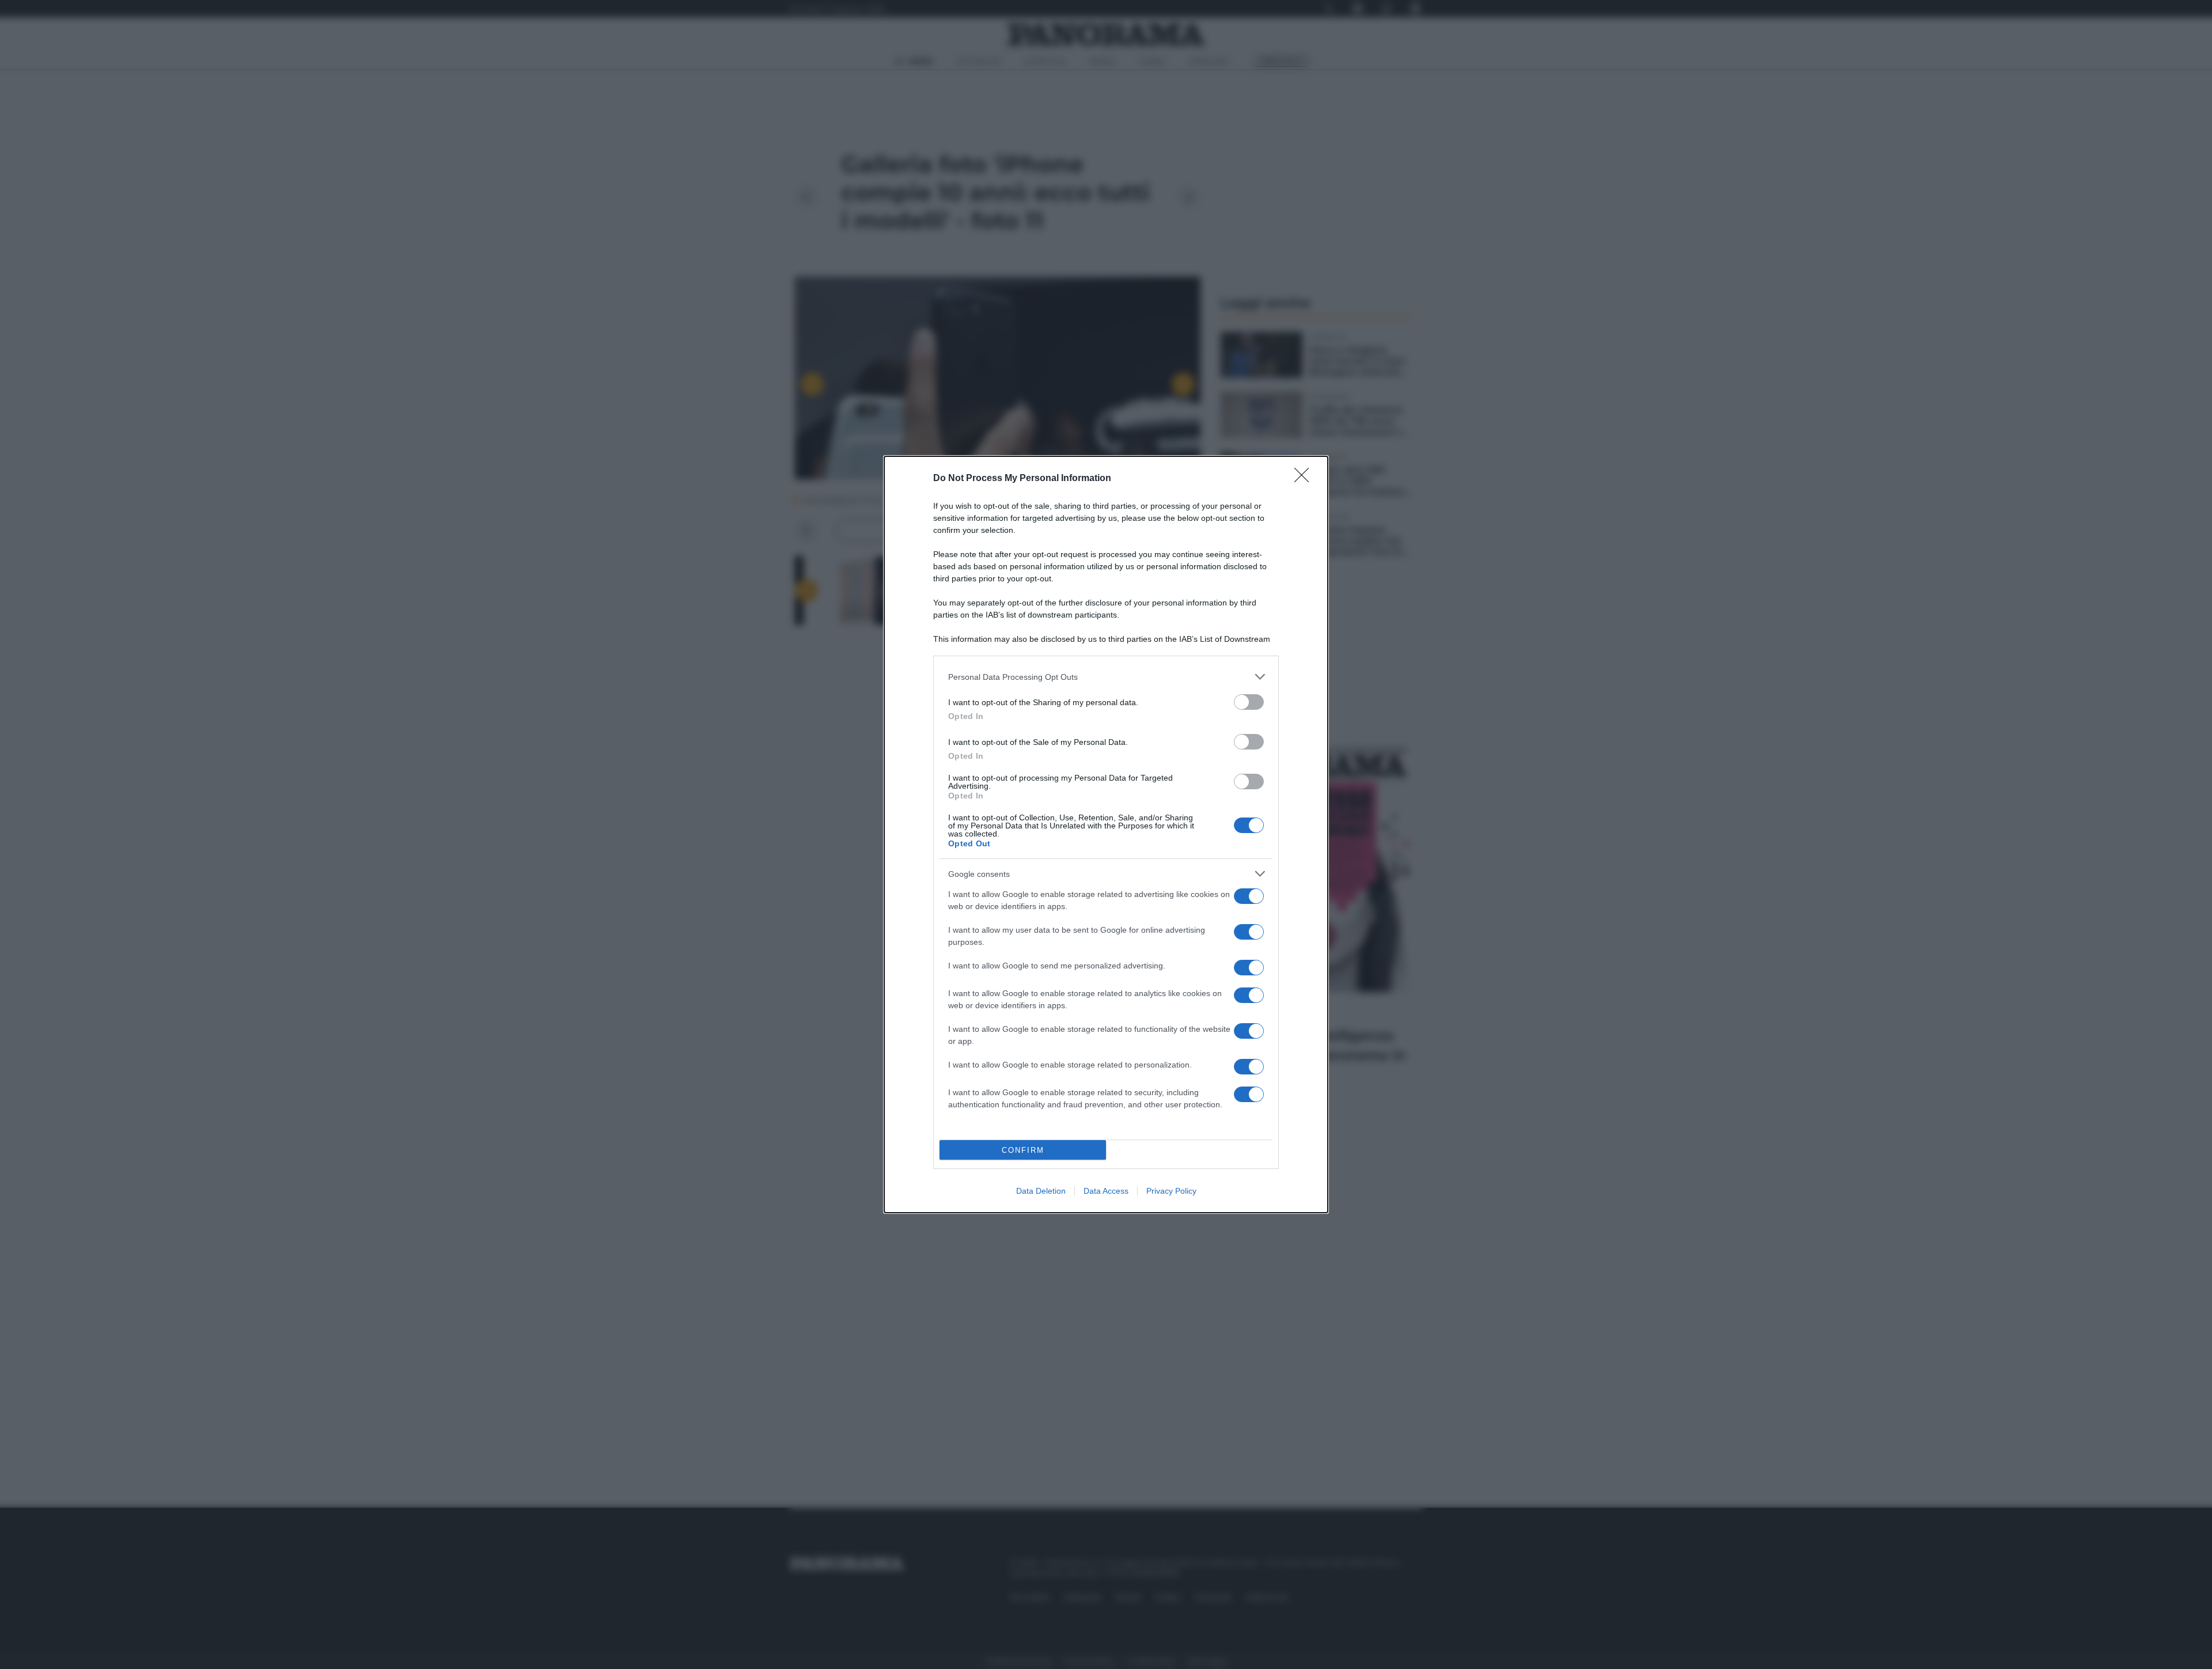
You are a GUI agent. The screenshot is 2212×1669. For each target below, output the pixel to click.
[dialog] (1106, 834)
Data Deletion (1041, 1191)
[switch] (1249, 702)
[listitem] (1106, 677)
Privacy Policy (1171, 1191)
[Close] (1305, 479)
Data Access (1106, 1191)
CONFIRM (1023, 1150)
